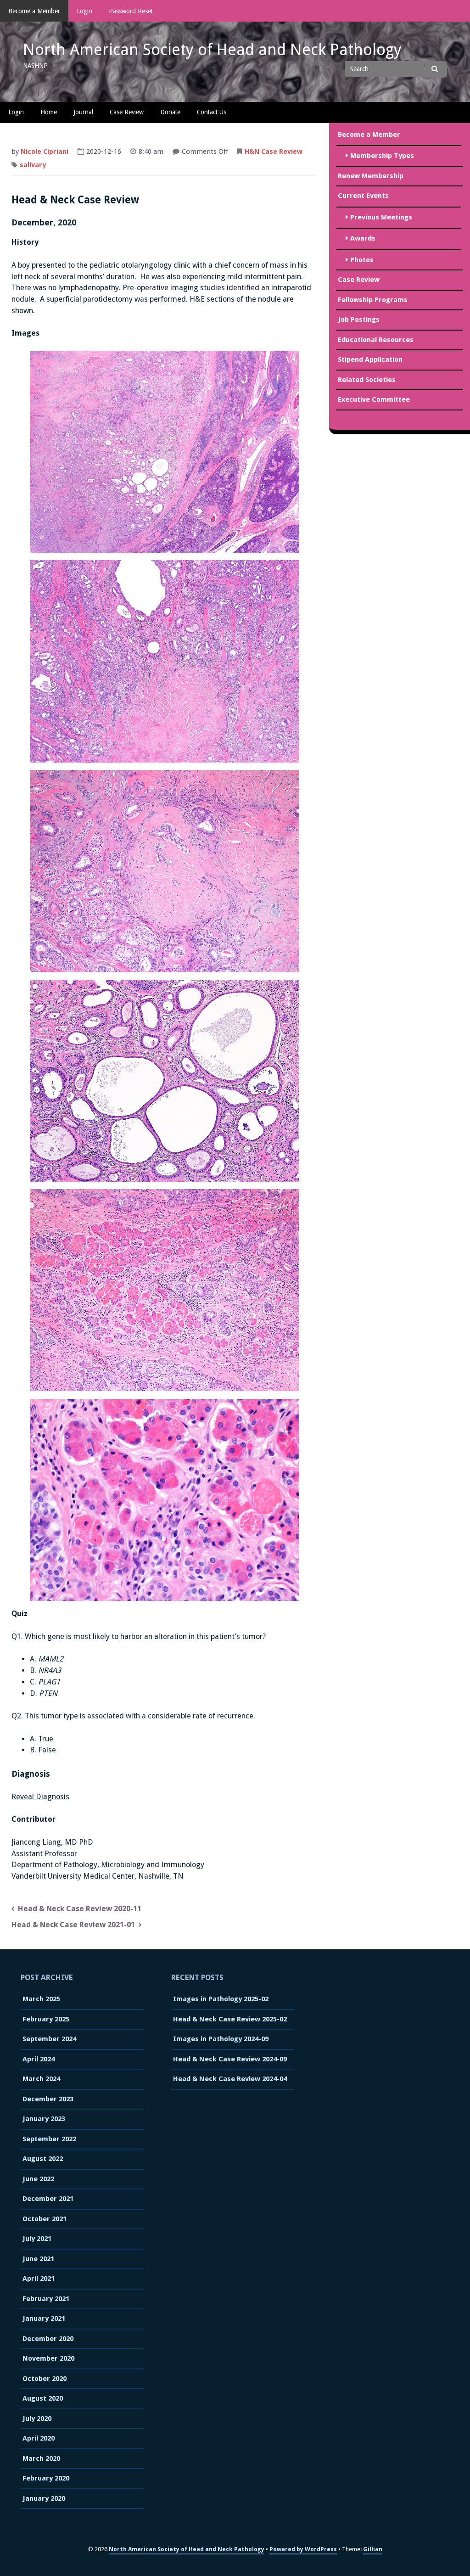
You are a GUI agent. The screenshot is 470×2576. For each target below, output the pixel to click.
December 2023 (48, 2099)
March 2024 (41, 2079)
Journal (83, 112)
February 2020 (46, 2478)
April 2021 (39, 2279)
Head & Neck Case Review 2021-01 (73, 1925)
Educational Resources (376, 340)
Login (84, 11)
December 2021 (48, 2199)
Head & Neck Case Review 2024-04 (230, 2079)
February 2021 (46, 2299)
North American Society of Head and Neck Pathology (212, 50)
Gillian (373, 2549)
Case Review (127, 112)
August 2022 (43, 2159)
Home (49, 112)
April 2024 (39, 2059)
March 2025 (41, 1999)
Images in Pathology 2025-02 (221, 1999)
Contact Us (212, 112)
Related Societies (367, 380)
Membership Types (382, 156)
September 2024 (49, 2039)
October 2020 (45, 2379)
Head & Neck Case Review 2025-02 (230, 2019)
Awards (363, 238)
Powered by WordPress (303, 2549)
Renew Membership (371, 176)
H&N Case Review (274, 152)
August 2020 (43, 2398)
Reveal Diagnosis (40, 1797)
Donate (170, 112)
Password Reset (131, 11)
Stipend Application (370, 359)
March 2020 (41, 2458)
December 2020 (48, 2339)
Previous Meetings (381, 217)
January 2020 (44, 2498)
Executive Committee (374, 399)
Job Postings (359, 320)
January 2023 (44, 2119)
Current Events (363, 196)
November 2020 (48, 2358)
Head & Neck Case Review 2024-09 (230, 2059)
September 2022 (49, 2139)
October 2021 (45, 2219)
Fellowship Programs (373, 300)
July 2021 (37, 2239)
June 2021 (38, 2259)
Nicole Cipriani (45, 152)
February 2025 (46, 2019)
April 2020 (39, 2438)
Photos (362, 260)
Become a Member (34, 11)
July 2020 (37, 2419)
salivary (33, 165)
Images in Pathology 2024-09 (221, 2039)
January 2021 (44, 2318)
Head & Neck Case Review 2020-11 (80, 1909)
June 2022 (38, 2179)
